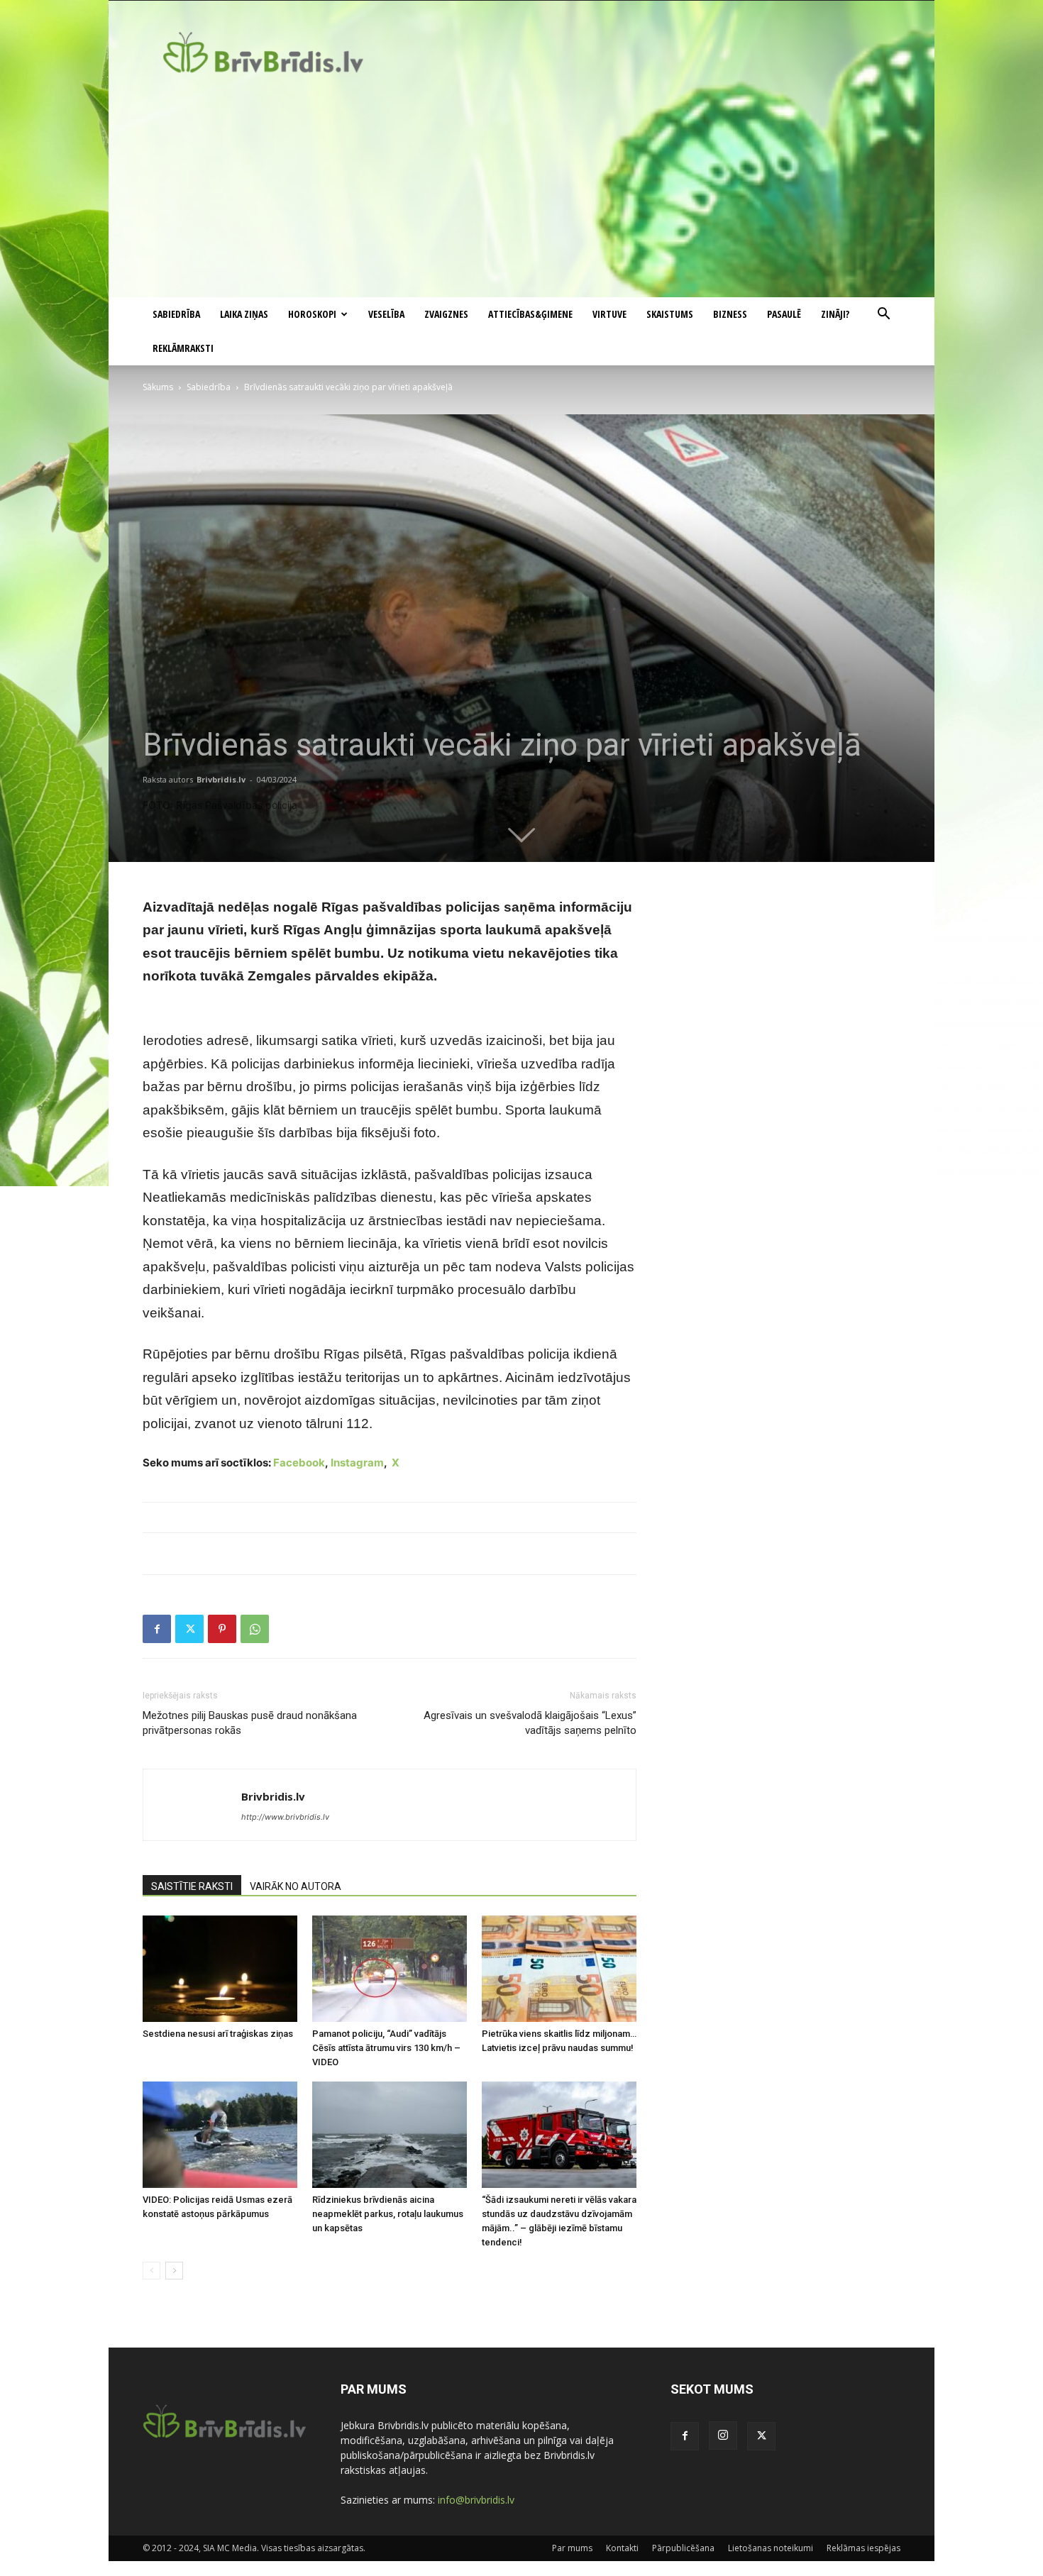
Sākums (158, 387)
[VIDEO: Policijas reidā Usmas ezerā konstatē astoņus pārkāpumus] (220, 2135)
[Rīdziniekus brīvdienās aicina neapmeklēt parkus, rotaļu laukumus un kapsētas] (390, 2135)
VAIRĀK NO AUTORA (296, 1886)
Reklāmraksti (183, 348)
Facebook (299, 1463)
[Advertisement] (521, 191)
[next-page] (174, 2271)
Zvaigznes (446, 314)
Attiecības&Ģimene (530, 314)
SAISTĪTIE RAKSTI (192, 1886)
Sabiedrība (176, 314)
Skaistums (670, 314)
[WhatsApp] (255, 1629)
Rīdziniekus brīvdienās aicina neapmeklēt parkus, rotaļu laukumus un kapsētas (388, 2214)
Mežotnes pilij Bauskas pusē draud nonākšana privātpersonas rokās (250, 1723)
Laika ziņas (244, 314)
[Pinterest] (222, 1629)
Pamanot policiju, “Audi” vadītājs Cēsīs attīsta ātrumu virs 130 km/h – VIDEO (386, 2048)
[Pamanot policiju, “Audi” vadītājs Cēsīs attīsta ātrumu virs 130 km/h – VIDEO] (390, 1969)
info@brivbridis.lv (476, 2500)
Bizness (730, 314)
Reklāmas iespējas (863, 2548)
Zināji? (835, 314)
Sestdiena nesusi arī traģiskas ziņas (218, 2034)
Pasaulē (784, 314)
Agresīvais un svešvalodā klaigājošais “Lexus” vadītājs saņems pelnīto (530, 1723)
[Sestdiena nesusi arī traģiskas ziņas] (220, 1969)
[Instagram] (723, 2436)
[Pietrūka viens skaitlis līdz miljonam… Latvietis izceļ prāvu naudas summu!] (559, 1969)
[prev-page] (151, 2271)
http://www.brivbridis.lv (285, 1817)
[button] (883, 315)
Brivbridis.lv (221, 779)
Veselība (386, 314)
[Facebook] (157, 1629)
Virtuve (609, 314)
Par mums (572, 2548)
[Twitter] (189, 1629)
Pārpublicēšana (683, 2548)
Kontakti (622, 2548)
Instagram (357, 1463)
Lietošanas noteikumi (771, 2548)
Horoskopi (312, 314)
